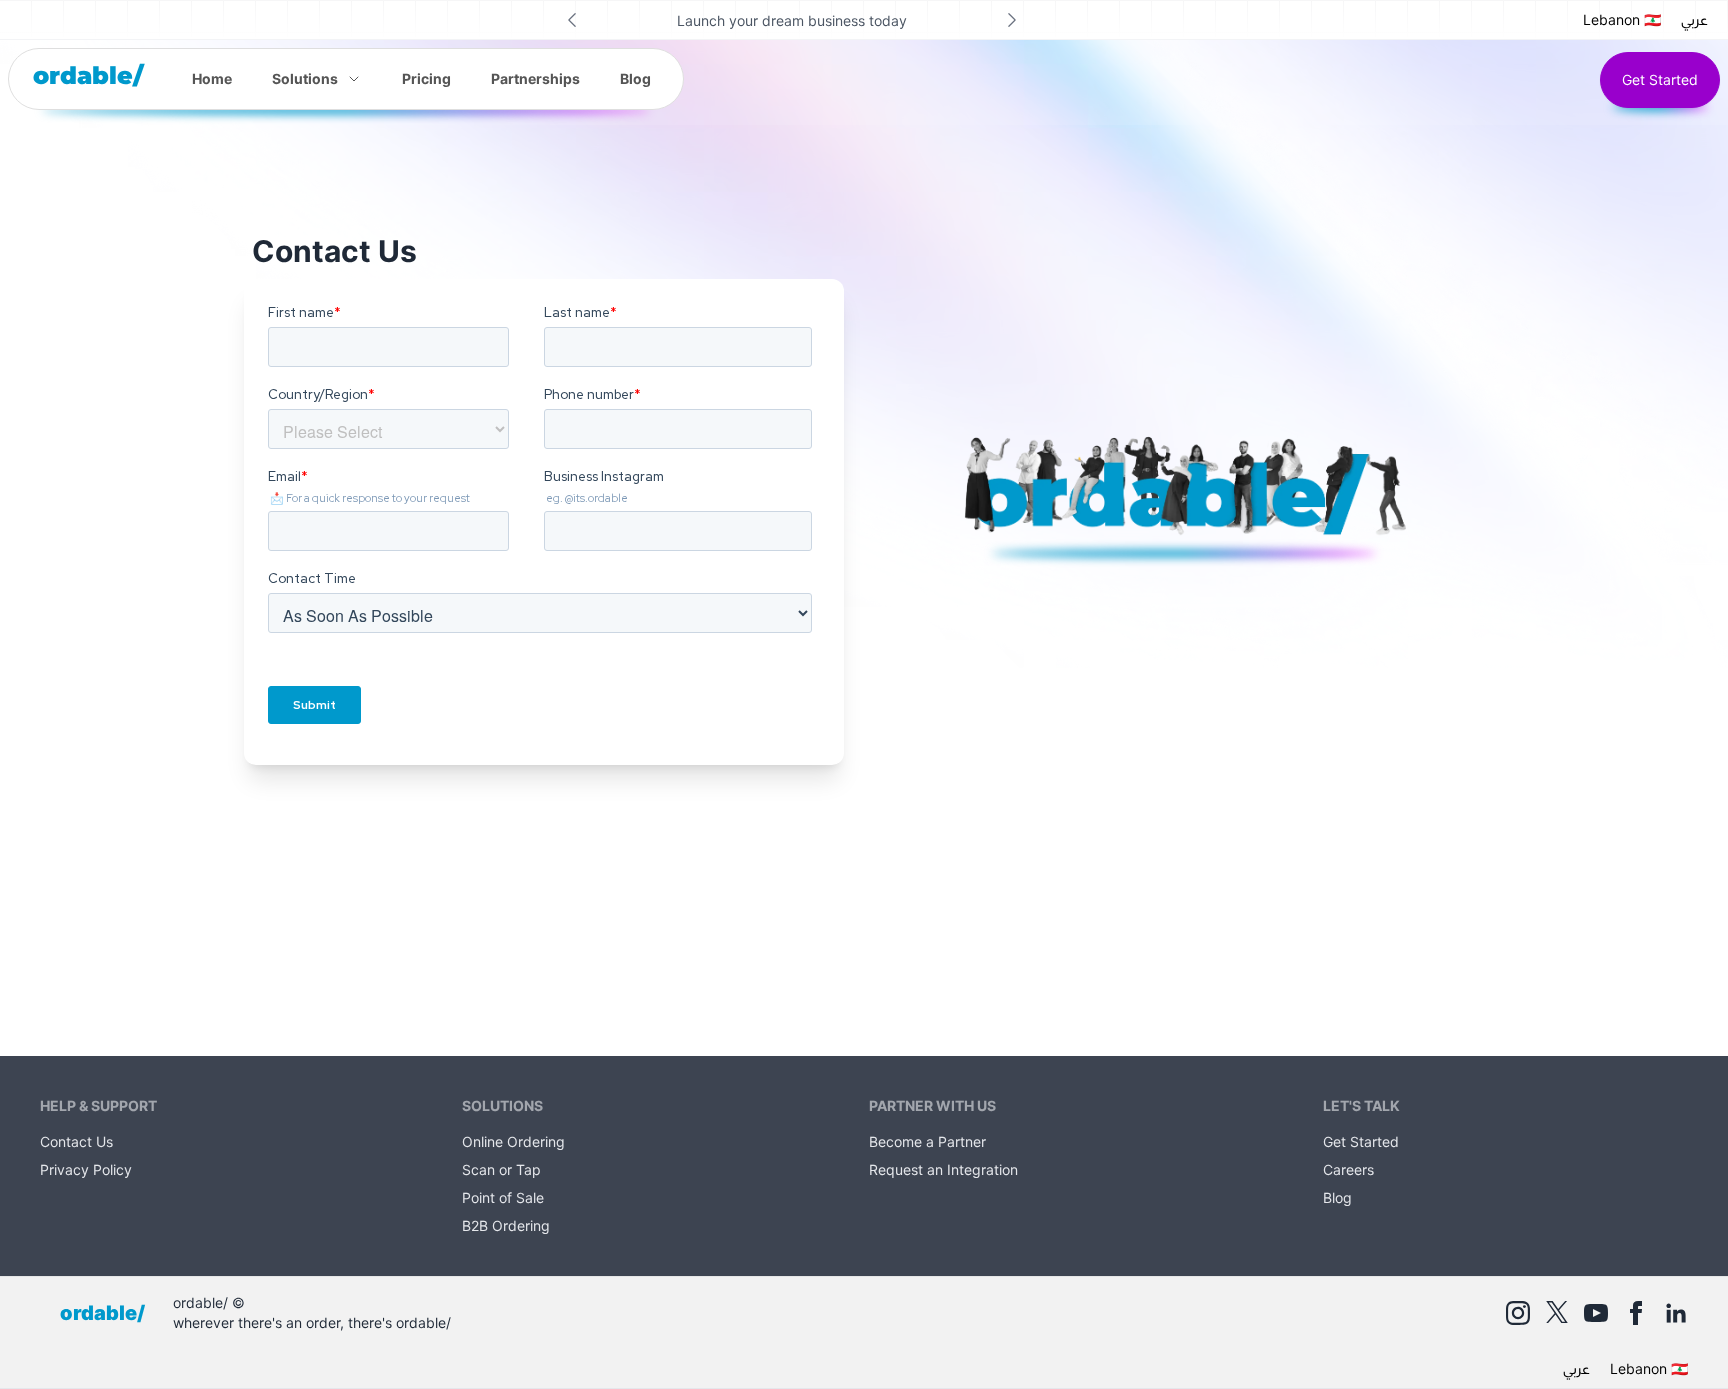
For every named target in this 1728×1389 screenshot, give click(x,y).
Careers (1348, 1169)
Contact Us (76, 1141)
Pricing (426, 78)
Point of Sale (503, 1197)
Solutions (305, 78)
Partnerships (535, 78)
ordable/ (88, 75)
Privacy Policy (86, 1169)
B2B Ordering (506, 1225)
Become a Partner (927, 1141)
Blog (635, 78)
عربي (1694, 20)
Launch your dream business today (792, 20)
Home (212, 78)
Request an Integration (943, 1169)
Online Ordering (513, 1141)
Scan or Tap (501, 1169)
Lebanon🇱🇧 (1622, 19)
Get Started (1660, 79)
